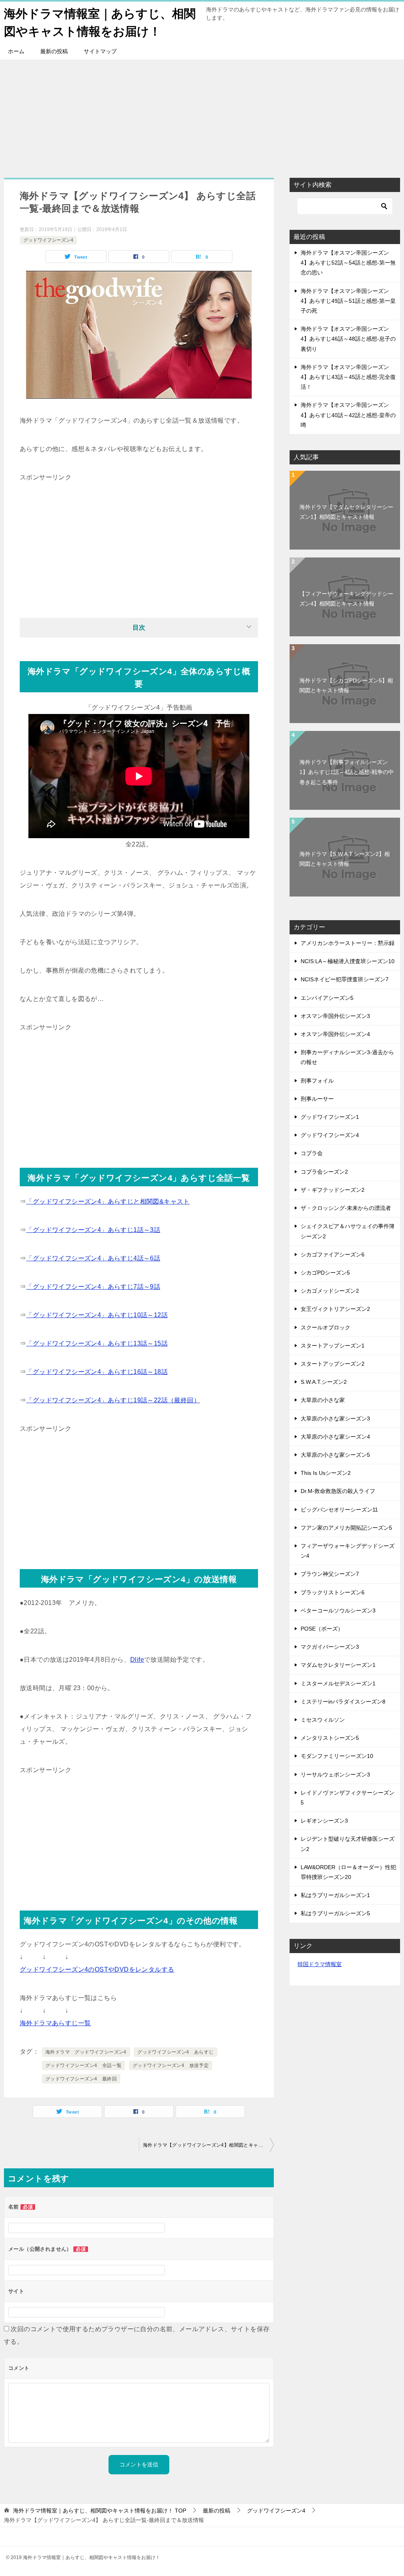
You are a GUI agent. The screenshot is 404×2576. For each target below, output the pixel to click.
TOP (100, 2511)
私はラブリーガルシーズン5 (335, 1913)
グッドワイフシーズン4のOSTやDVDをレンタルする (97, 1969)
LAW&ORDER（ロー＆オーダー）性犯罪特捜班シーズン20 (348, 1872)
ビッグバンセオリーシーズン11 (339, 1510)
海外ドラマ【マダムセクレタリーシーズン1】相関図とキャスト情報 (346, 512)
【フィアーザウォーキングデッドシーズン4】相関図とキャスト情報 (346, 599)
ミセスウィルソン (323, 1720)
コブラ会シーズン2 (324, 1172)
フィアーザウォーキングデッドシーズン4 (348, 1551)
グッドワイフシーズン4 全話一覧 (83, 2065)
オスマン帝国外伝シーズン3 (335, 1016)
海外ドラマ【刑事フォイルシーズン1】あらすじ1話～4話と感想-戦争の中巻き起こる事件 (347, 772)
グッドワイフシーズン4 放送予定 (171, 2065)
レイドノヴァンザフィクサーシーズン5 (348, 1798)
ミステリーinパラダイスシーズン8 (343, 1702)
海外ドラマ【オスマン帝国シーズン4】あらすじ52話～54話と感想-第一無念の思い (348, 263)
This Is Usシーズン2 (326, 1473)
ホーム (16, 51)
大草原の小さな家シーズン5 (335, 1455)
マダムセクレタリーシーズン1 (338, 1665)
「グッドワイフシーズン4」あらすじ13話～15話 (97, 1343)
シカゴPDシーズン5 (325, 1273)
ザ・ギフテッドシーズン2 (333, 1190)
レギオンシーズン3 (324, 1821)
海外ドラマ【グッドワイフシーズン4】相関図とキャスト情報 (208, 2145)
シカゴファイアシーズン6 (333, 1254)
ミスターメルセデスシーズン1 (338, 1683)
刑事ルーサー (317, 1099)
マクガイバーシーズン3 (330, 1647)
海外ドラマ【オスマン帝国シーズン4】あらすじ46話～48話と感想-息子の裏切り (348, 339)
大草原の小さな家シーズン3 (335, 1418)
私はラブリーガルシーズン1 (335, 1895)
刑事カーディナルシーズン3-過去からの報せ (347, 1057)
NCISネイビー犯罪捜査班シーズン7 (345, 979)
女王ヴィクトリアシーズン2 (335, 1309)
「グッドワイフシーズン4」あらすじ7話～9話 (93, 1287)
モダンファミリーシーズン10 (337, 1756)
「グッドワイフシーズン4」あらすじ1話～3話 (93, 1230)
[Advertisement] (202, 115)
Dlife (137, 1660)
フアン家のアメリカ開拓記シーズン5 (346, 1528)
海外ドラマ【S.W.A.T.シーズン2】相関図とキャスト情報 (345, 859)
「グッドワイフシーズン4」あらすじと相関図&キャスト (108, 1201)
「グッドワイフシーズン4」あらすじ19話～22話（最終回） (113, 1400)
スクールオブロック (325, 1327)
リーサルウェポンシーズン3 (335, 1774)
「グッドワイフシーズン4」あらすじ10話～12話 (97, 1315)
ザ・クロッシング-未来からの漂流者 (346, 1208)
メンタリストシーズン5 (330, 1738)
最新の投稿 (54, 51)
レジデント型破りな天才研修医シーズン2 (348, 1844)
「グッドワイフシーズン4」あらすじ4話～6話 (93, 1258)
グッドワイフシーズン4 (48, 240)
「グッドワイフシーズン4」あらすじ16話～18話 (97, 1372)
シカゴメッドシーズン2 (330, 1291)
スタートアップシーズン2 (333, 1364)
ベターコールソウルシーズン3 (338, 1610)
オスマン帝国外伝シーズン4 (335, 1034)
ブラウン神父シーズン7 (330, 1574)
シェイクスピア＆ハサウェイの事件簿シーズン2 (348, 1231)
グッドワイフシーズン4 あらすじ (175, 2052)
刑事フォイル (317, 1081)
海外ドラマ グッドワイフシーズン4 (86, 2052)
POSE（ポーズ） (322, 1629)
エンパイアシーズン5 (327, 998)
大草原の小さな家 (323, 1400)
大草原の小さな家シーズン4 (335, 1437)
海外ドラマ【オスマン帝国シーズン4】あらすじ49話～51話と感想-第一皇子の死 (348, 301)
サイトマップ (100, 51)
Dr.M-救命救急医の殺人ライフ (338, 1491)
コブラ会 (312, 1153)
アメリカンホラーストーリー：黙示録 (348, 943)
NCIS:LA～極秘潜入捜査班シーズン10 (348, 961)
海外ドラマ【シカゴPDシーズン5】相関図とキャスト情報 (346, 685)
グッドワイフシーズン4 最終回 (81, 2079)
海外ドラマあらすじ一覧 (55, 2023)
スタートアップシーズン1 (333, 1346)
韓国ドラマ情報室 (320, 1964)
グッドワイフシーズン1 (330, 1117)
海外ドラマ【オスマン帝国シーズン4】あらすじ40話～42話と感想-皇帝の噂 (348, 415)
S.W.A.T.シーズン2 (324, 1382)
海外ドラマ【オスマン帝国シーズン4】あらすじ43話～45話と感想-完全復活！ (348, 377)
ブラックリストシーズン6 (333, 1592)
